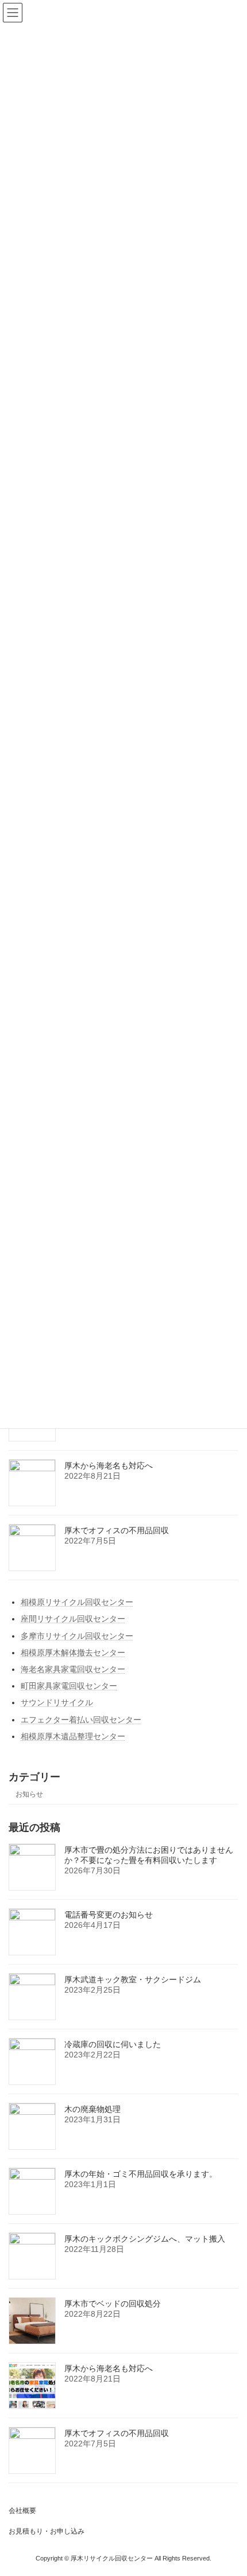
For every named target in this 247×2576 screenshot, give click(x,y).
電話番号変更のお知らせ (109, 1915)
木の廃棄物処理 (92, 2109)
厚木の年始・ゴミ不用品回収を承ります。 (141, 2174)
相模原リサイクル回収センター (77, 1602)
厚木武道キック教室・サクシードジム (133, 1979)
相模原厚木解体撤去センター (73, 1653)
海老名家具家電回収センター (73, 1669)
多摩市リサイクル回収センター (77, 1636)
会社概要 (22, 2511)
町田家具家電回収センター (69, 1686)
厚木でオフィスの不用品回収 (117, 1530)
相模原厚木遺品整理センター (73, 1736)
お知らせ (29, 1794)
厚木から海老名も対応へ (109, 1466)
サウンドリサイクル (57, 1703)
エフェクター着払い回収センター (81, 1720)
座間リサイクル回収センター (73, 1619)
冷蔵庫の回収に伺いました (113, 2044)
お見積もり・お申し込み (47, 2531)
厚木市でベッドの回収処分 (113, 2304)
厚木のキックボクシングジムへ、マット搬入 (145, 2239)
